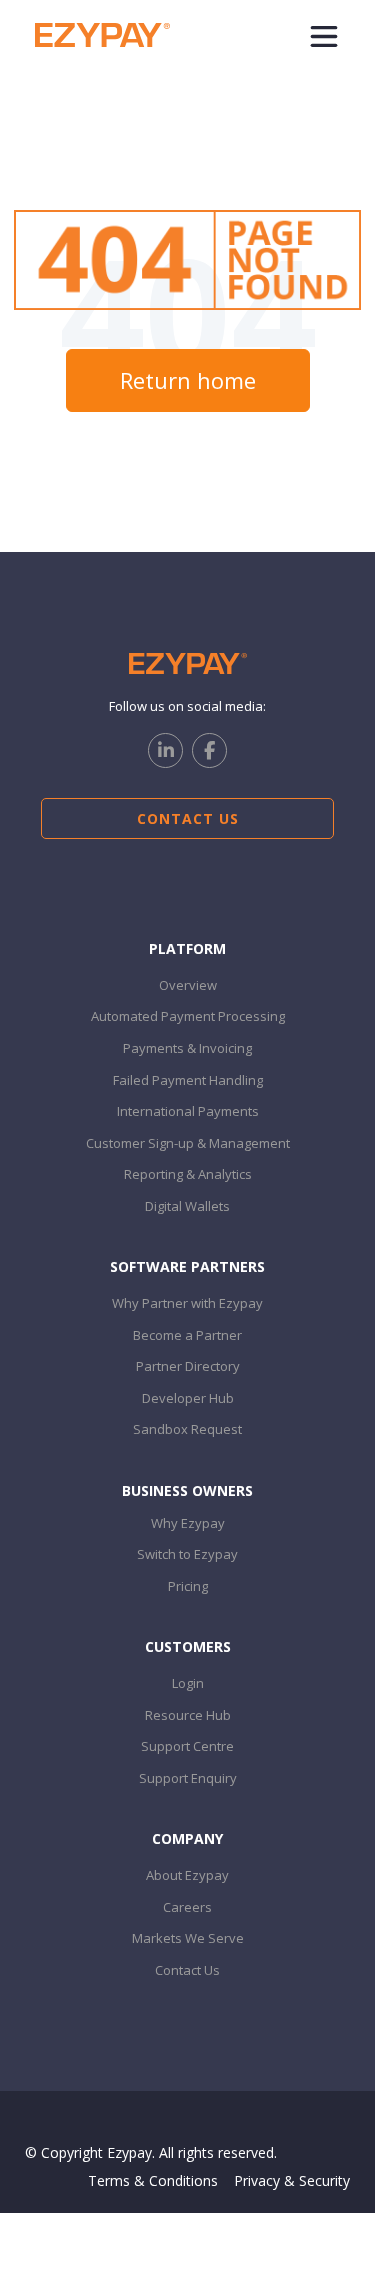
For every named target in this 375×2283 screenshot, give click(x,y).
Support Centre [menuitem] (187, 1746)
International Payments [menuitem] (188, 1111)
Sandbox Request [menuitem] (187, 1429)
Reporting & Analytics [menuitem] (188, 1174)
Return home (188, 380)
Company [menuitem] (187, 1838)
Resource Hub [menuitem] (188, 1715)
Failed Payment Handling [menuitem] (188, 1080)
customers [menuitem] (188, 1646)
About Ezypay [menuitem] (187, 1875)
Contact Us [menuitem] (187, 1970)
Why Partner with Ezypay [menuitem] (187, 1303)
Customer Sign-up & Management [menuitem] (188, 1143)
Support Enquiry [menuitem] (188, 1778)
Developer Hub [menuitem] (188, 1398)
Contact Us (188, 818)
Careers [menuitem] (187, 1907)
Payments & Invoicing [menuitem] (187, 1048)
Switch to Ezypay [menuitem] (187, 1554)
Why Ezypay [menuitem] (188, 1523)
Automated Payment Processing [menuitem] (188, 1016)
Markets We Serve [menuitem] (188, 1938)
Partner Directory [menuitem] (188, 1366)
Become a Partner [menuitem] (187, 1335)
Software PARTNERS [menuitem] (187, 1266)
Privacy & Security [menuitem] (292, 2180)
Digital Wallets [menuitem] (187, 1206)
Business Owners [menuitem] (187, 1490)
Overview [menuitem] (188, 985)
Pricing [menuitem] (188, 1586)
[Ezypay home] (102, 33)
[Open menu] (324, 35)
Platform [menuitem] (187, 948)
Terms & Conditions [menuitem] (153, 2180)
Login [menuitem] (188, 1683)
